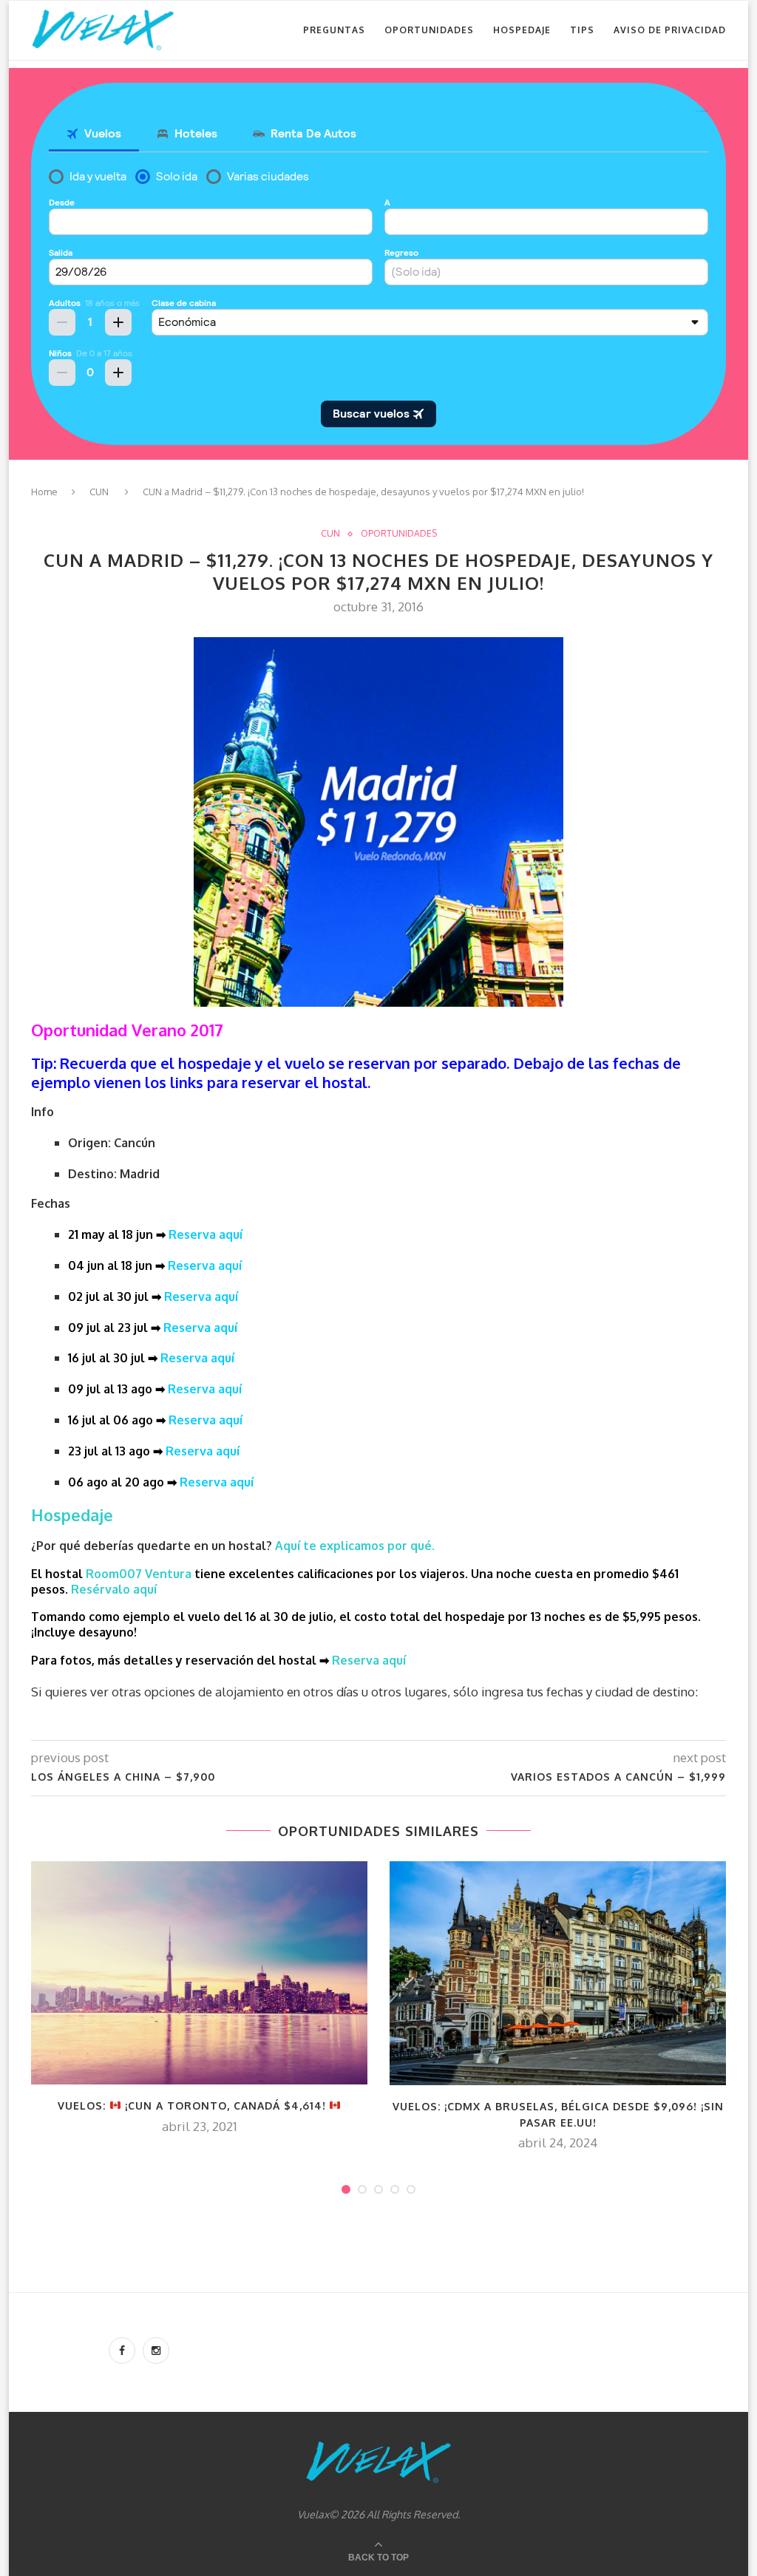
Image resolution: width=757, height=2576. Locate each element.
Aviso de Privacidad (670, 30)
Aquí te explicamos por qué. (356, 1546)
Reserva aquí (206, 1234)
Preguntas (334, 30)
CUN (99, 492)
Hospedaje (522, 30)
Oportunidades (429, 30)
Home (44, 492)
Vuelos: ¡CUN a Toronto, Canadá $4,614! (194, 2106)
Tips (582, 30)
